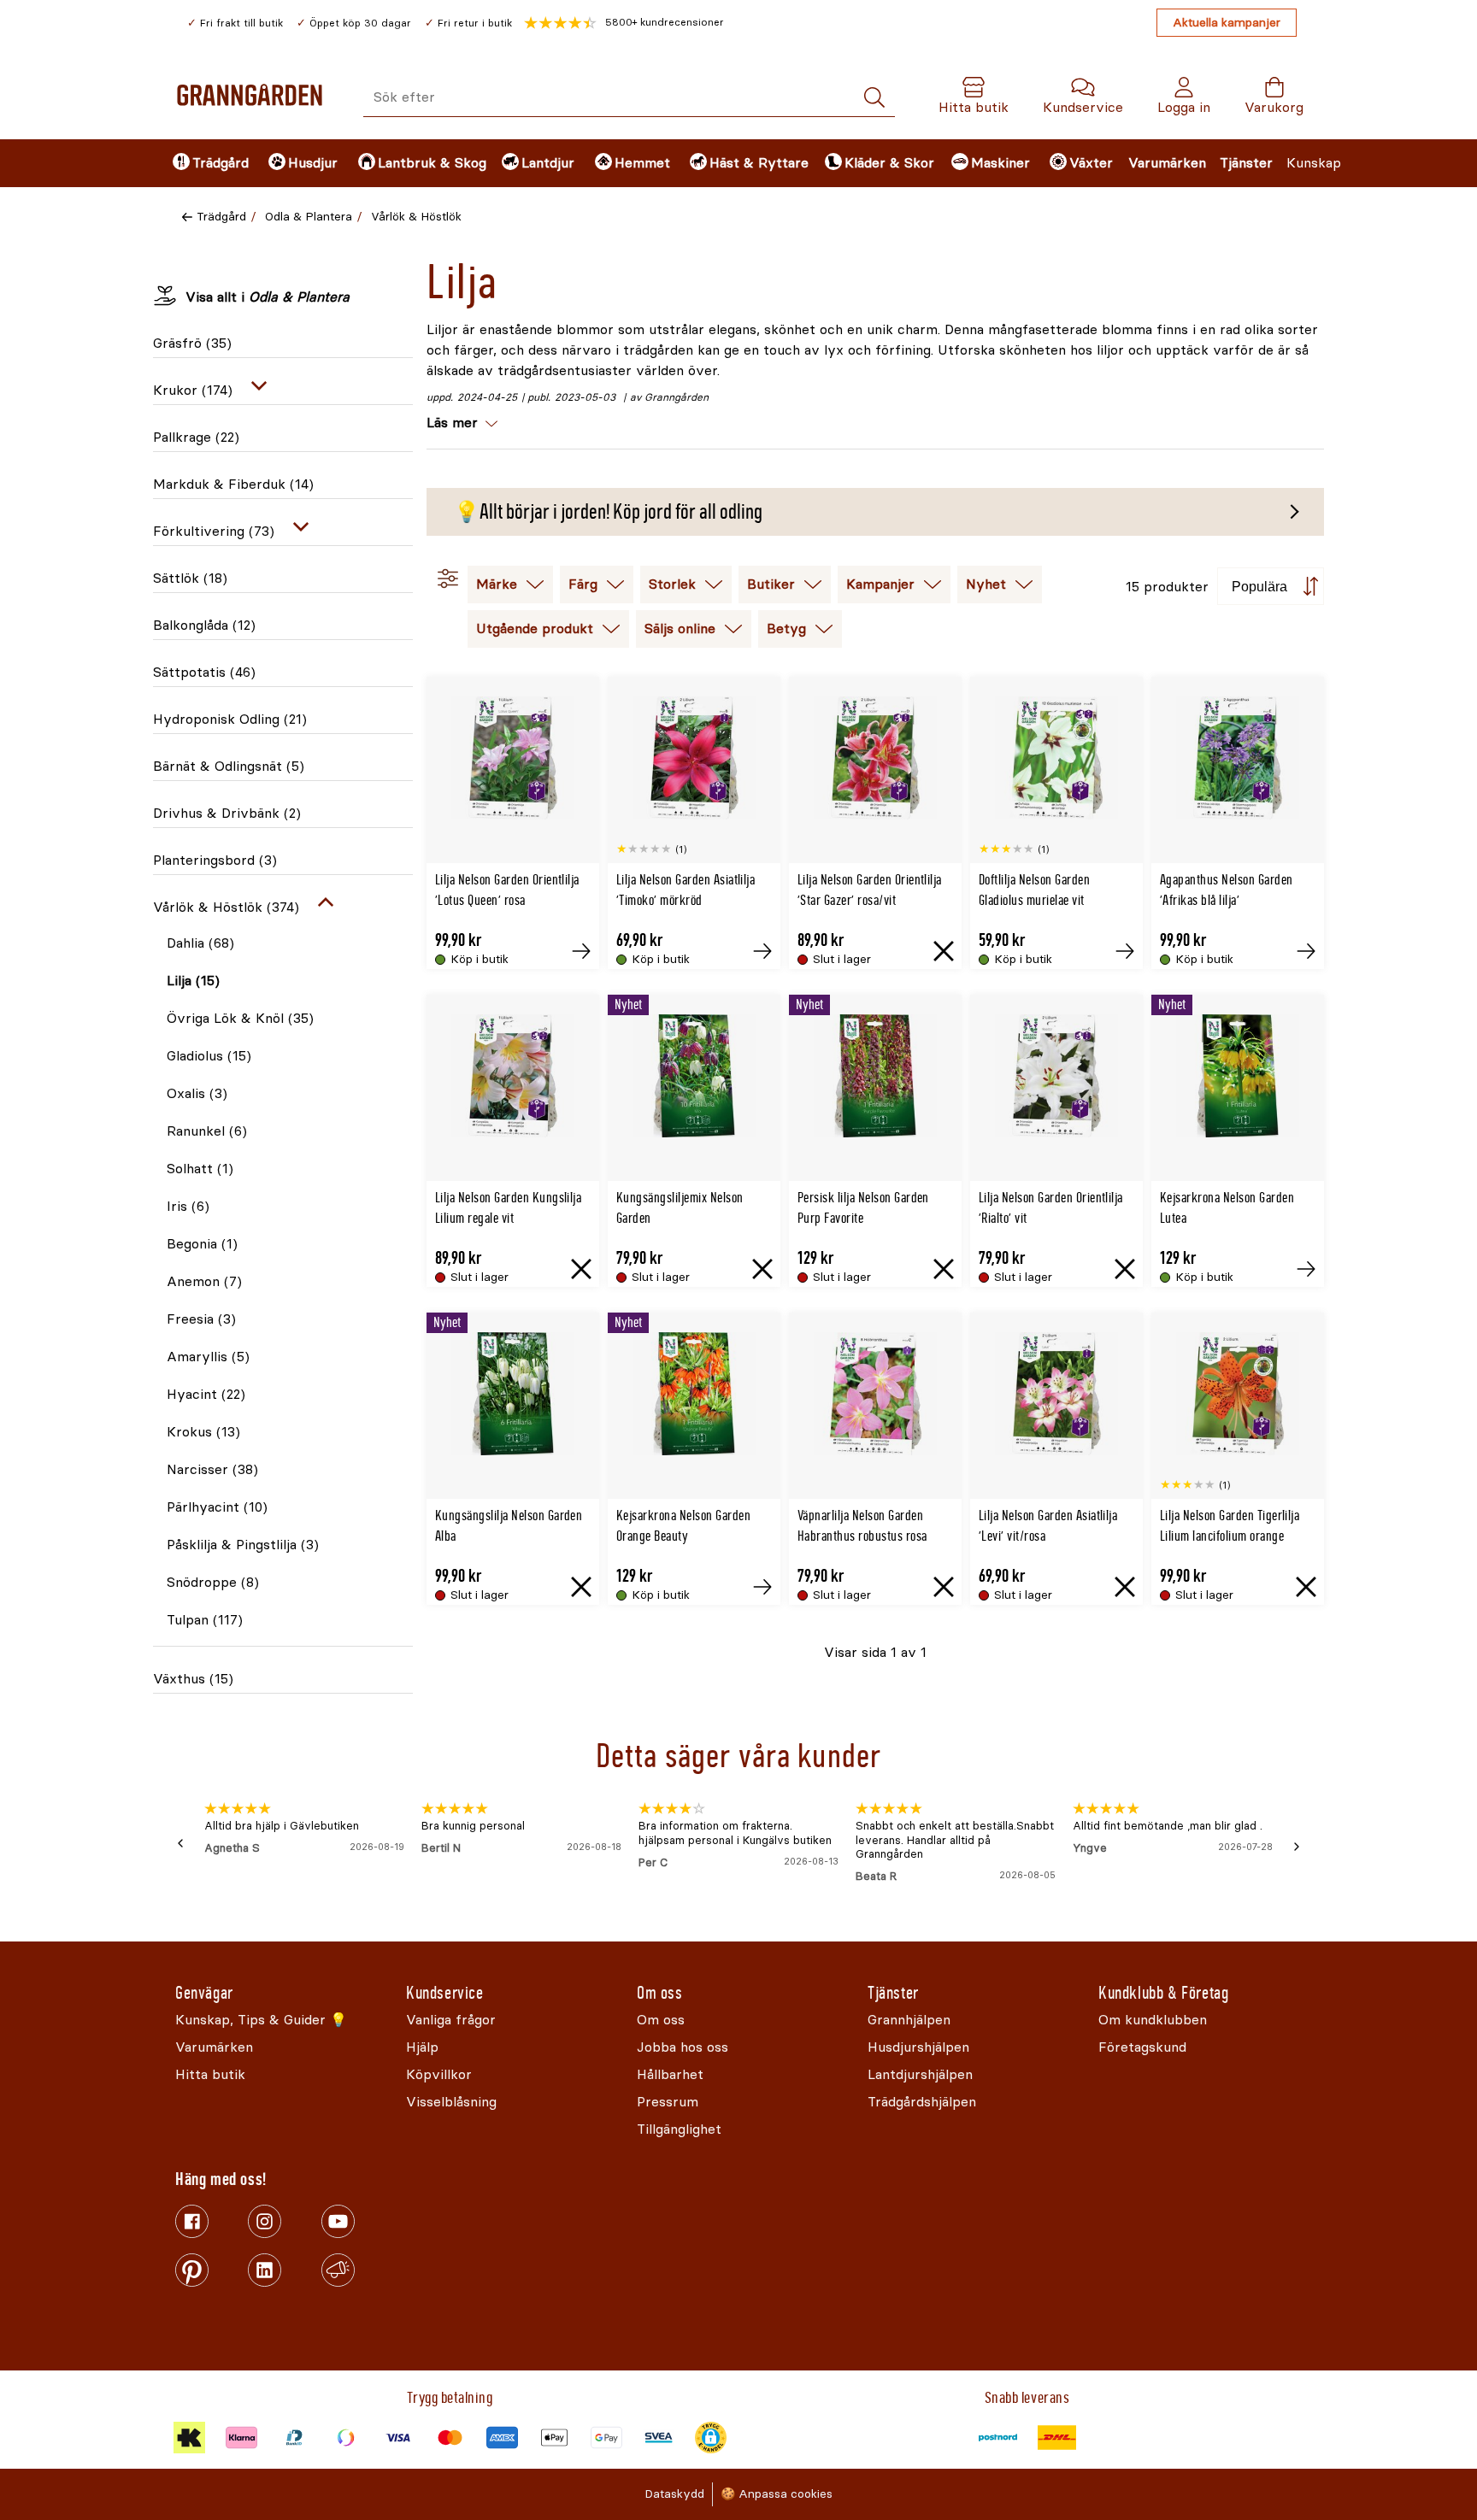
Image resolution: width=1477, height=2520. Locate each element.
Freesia (201, 1319)
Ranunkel (207, 1131)
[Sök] (874, 98)
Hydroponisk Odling (230, 719)
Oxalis (197, 1093)
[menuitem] (206, 163)
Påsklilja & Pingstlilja (243, 1545)
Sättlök (190, 578)
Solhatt (200, 1169)
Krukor (193, 390)
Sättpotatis (204, 672)
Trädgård (221, 217)
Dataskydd (674, 2494)
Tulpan (205, 1620)
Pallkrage (196, 437)
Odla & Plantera (309, 217)
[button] (624, 23)
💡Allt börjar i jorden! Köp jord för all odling (608, 512)
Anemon (204, 1281)
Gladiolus (209, 1056)
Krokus (203, 1432)
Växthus (193, 1679)
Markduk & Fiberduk (233, 484)
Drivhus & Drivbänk (227, 813)
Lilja (193, 981)
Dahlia (200, 943)
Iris (188, 1206)
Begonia (202, 1244)
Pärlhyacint (217, 1507)
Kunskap (1314, 163)
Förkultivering (214, 531)
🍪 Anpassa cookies (777, 2494)
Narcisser (212, 1469)
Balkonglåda (204, 625)
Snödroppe (213, 1582)
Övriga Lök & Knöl (240, 1018)
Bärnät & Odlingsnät (229, 766)
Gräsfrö (192, 343)
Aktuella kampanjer (1227, 23)
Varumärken (1167, 163)
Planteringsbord (215, 860)
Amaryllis (208, 1357)
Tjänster (1246, 163)
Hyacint (206, 1394)
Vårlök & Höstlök (416, 217)
